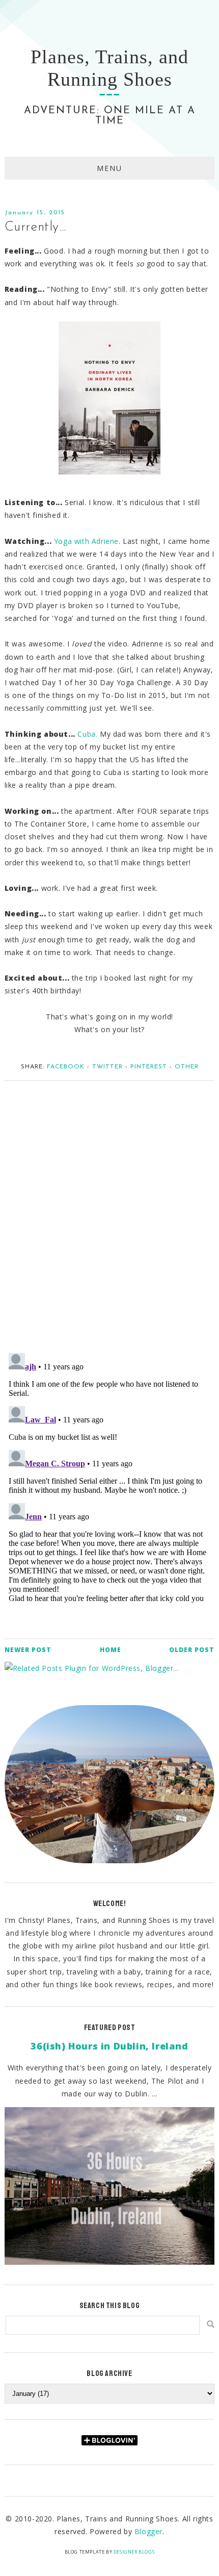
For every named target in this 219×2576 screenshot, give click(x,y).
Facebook (66, 1067)
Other (187, 1067)
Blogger (148, 2531)
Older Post (192, 1650)
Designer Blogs (134, 2552)
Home (111, 1650)
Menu (109, 168)
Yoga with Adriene (86, 541)
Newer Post (28, 1650)
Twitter (107, 1067)
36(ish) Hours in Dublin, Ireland (109, 2046)
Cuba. (87, 734)
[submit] (211, 2324)
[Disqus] (110, 1212)
